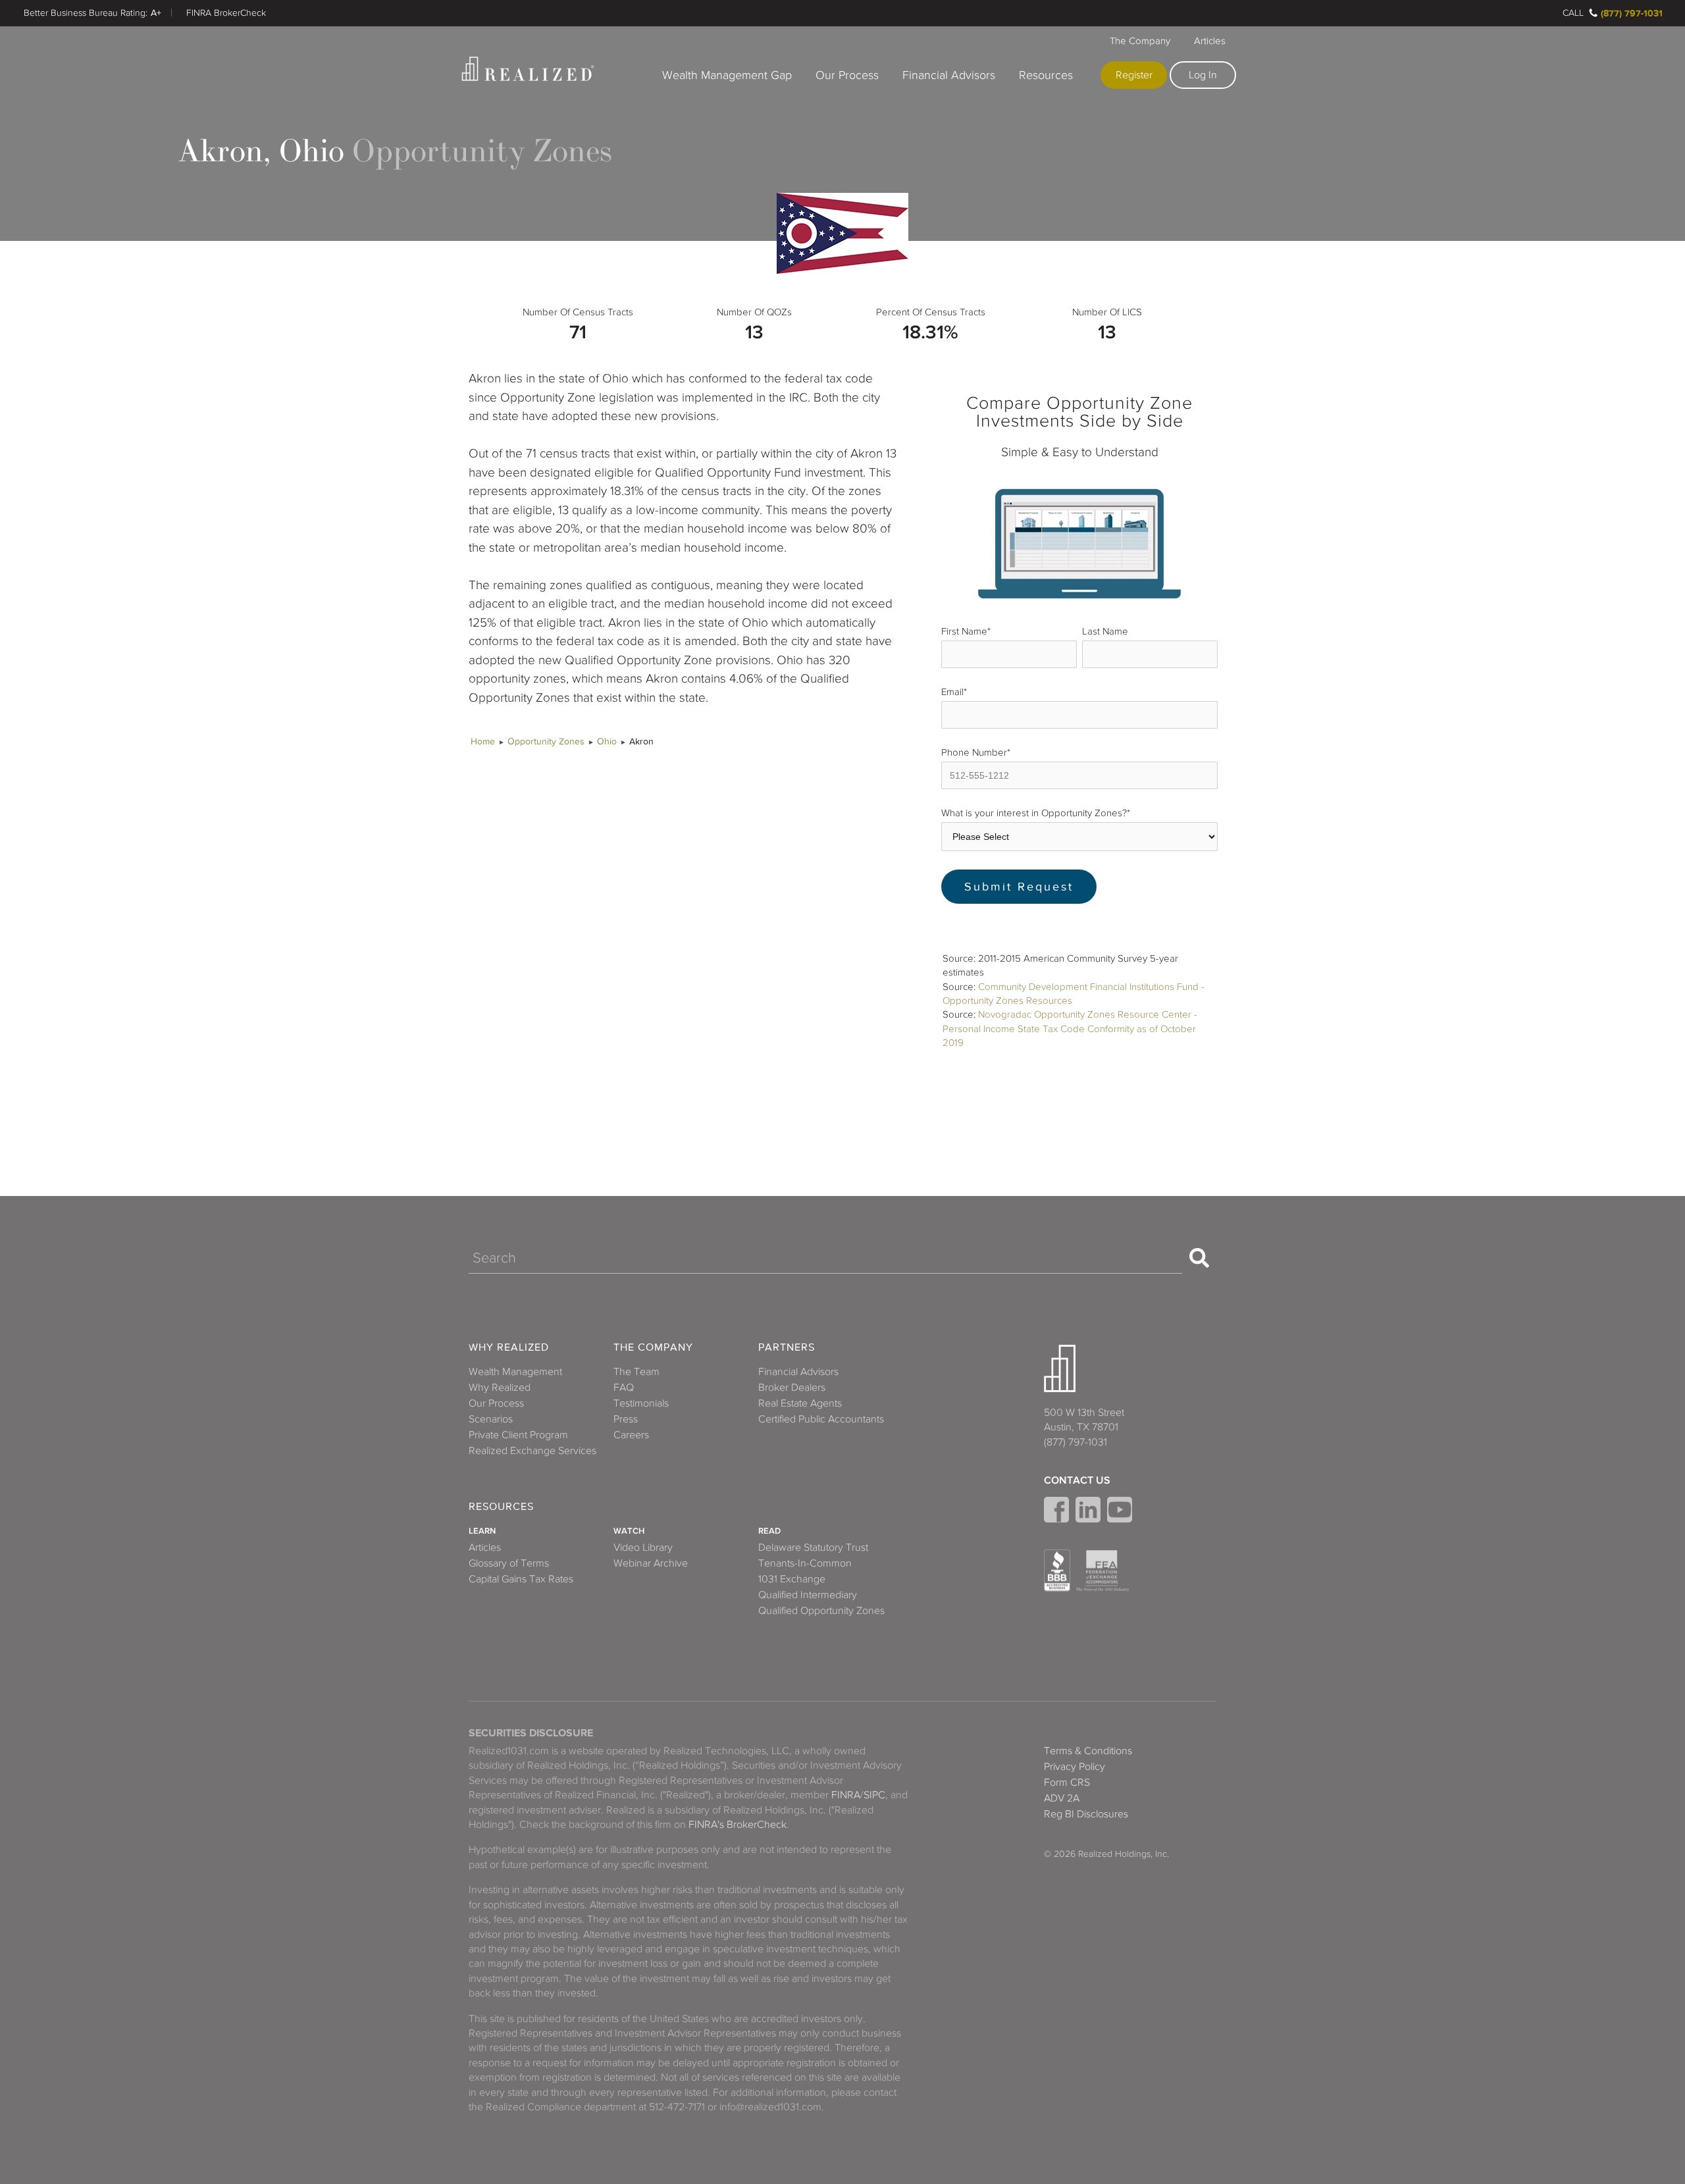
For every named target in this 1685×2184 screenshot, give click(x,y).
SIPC (874, 1795)
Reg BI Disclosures (1086, 1814)
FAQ (624, 1388)
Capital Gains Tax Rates (521, 1579)
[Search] (1199, 1258)
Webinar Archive (651, 1563)
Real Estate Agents (800, 1403)
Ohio (607, 741)
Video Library (643, 1547)
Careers (631, 1435)
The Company (1140, 41)
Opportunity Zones (546, 741)
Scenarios (491, 1419)
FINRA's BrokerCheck (738, 1825)
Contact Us (1077, 1480)
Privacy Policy (1075, 1767)
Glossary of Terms (509, 1563)
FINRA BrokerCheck (226, 13)
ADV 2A (1062, 1798)
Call (1573, 13)
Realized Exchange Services (532, 1451)
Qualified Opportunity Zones (821, 1611)
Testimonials (641, 1403)
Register (1134, 75)
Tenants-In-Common (805, 1563)
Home (483, 741)
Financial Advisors (949, 75)
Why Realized (509, 1348)
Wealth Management (515, 1372)
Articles (1210, 41)
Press (626, 1419)
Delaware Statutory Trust (813, 1547)
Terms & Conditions (1088, 1751)
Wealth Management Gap (727, 75)
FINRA (846, 1795)
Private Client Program (518, 1435)
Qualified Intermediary (808, 1595)
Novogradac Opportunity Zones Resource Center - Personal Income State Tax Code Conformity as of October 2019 (1070, 1028)
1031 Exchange (792, 1579)
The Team (636, 1372)
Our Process (847, 75)
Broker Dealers (792, 1388)
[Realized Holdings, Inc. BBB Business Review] (1057, 1571)
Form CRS (1067, 1782)
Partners (787, 1348)
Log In (1203, 75)
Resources (1046, 75)
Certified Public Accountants (821, 1419)
